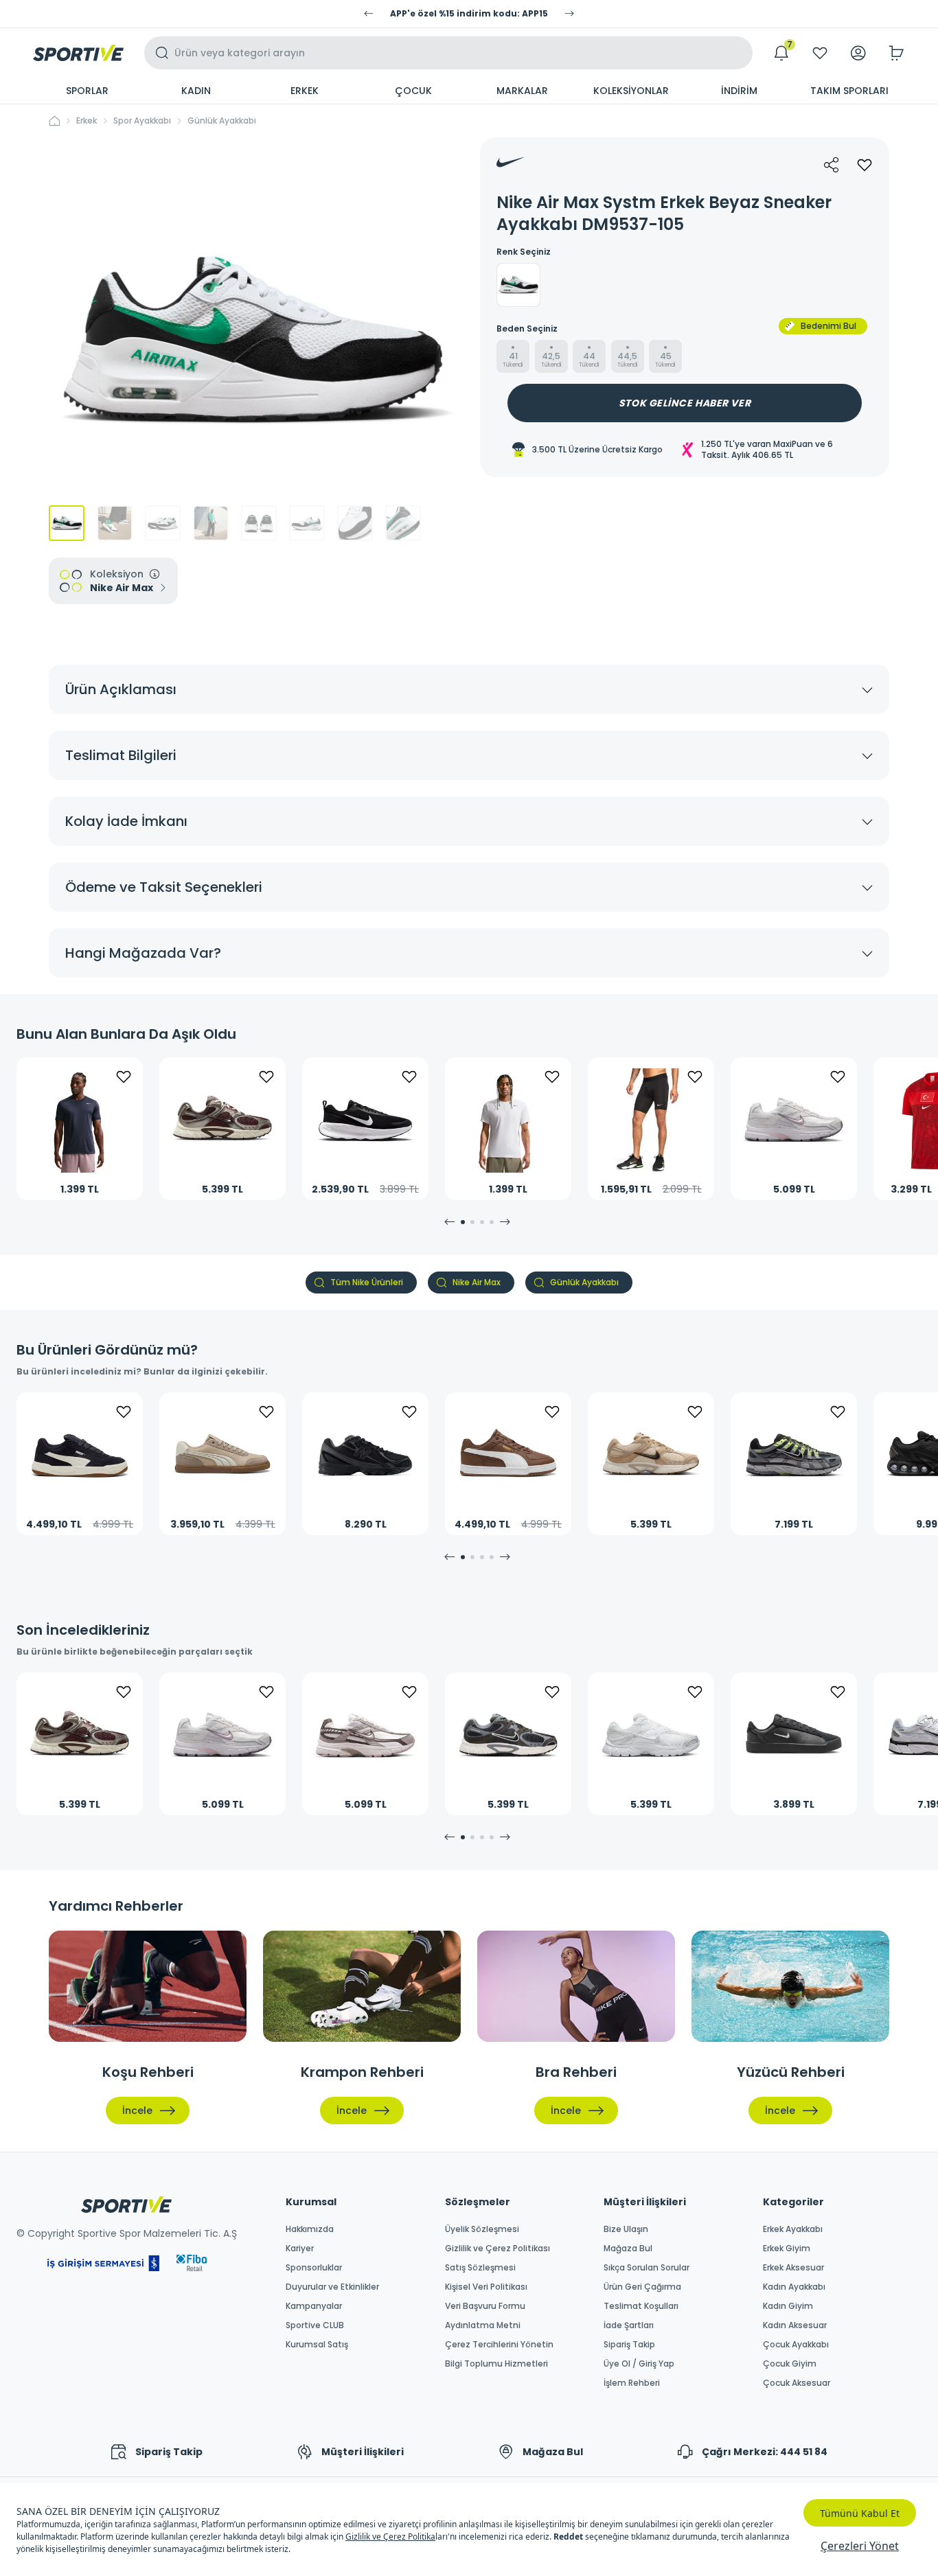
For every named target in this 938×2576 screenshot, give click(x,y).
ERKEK (305, 91)
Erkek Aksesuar (793, 2268)
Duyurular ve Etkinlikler (332, 2287)
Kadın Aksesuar (795, 2325)
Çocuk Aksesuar (797, 2383)
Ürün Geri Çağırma (642, 2287)
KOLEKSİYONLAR (631, 91)
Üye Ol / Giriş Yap (639, 2364)
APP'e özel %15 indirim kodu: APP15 (469, 14)
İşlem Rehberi (632, 2383)
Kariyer (300, 2249)
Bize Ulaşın (626, 2229)
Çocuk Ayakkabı (796, 2345)
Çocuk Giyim (790, 2364)
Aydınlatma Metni (483, 2325)
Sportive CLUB (315, 2325)
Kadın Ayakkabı (794, 2287)
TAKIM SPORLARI (849, 91)
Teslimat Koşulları (641, 2306)
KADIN (196, 91)
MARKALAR (522, 91)
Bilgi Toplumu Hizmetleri (496, 2364)
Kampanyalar (314, 2306)
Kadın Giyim (788, 2306)
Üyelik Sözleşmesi (482, 2229)
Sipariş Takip (629, 2345)
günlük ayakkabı (222, 121)
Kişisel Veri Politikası (486, 2287)
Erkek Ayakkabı (793, 2229)
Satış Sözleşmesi (480, 2268)
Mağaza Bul (628, 2249)
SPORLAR (87, 91)
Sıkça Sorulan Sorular (647, 2268)
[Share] (832, 165)
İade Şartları (629, 2325)
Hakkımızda (310, 2229)
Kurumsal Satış (317, 2345)
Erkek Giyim (787, 2249)
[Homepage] (78, 53)
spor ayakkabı (142, 121)
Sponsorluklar (314, 2268)
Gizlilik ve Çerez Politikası (497, 2249)
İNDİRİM (739, 91)
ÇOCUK (413, 91)
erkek (87, 121)
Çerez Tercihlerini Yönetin (499, 2345)
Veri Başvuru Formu (485, 2306)
